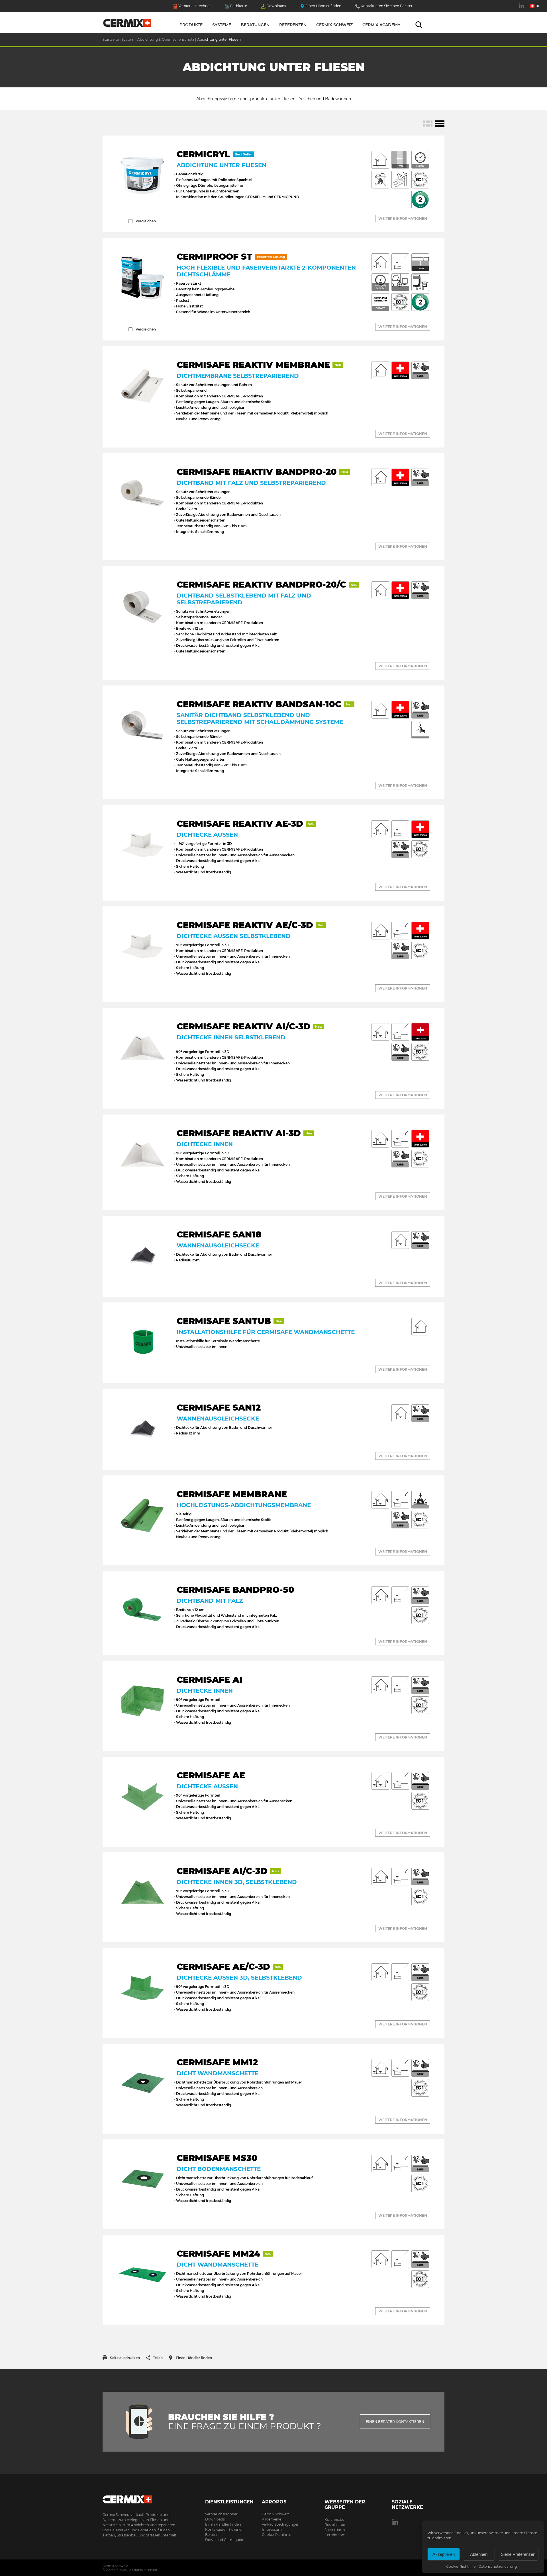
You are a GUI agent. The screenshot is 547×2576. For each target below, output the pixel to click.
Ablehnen (479, 2554)
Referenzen (293, 25)
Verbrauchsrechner (195, 6)
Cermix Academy (381, 25)
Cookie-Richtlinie (461, 2566)
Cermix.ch (141, 2498)
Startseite (127, 24)
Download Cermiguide (225, 2540)
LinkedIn (522, 9)
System (128, 39)
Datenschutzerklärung (498, 2566)
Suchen (419, 25)
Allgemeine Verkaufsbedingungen (281, 2522)
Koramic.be (334, 2519)
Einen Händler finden (323, 6)
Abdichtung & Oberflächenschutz (166, 39)
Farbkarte (239, 6)
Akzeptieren (444, 2554)
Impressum (272, 2529)
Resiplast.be (335, 2525)
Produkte (191, 25)
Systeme (222, 25)
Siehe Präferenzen (518, 2554)
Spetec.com (335, 2530)
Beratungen (255, 25)
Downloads (276, 6)
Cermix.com (335, 2535)
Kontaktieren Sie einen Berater (387, 6)
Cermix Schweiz (334, 25)
